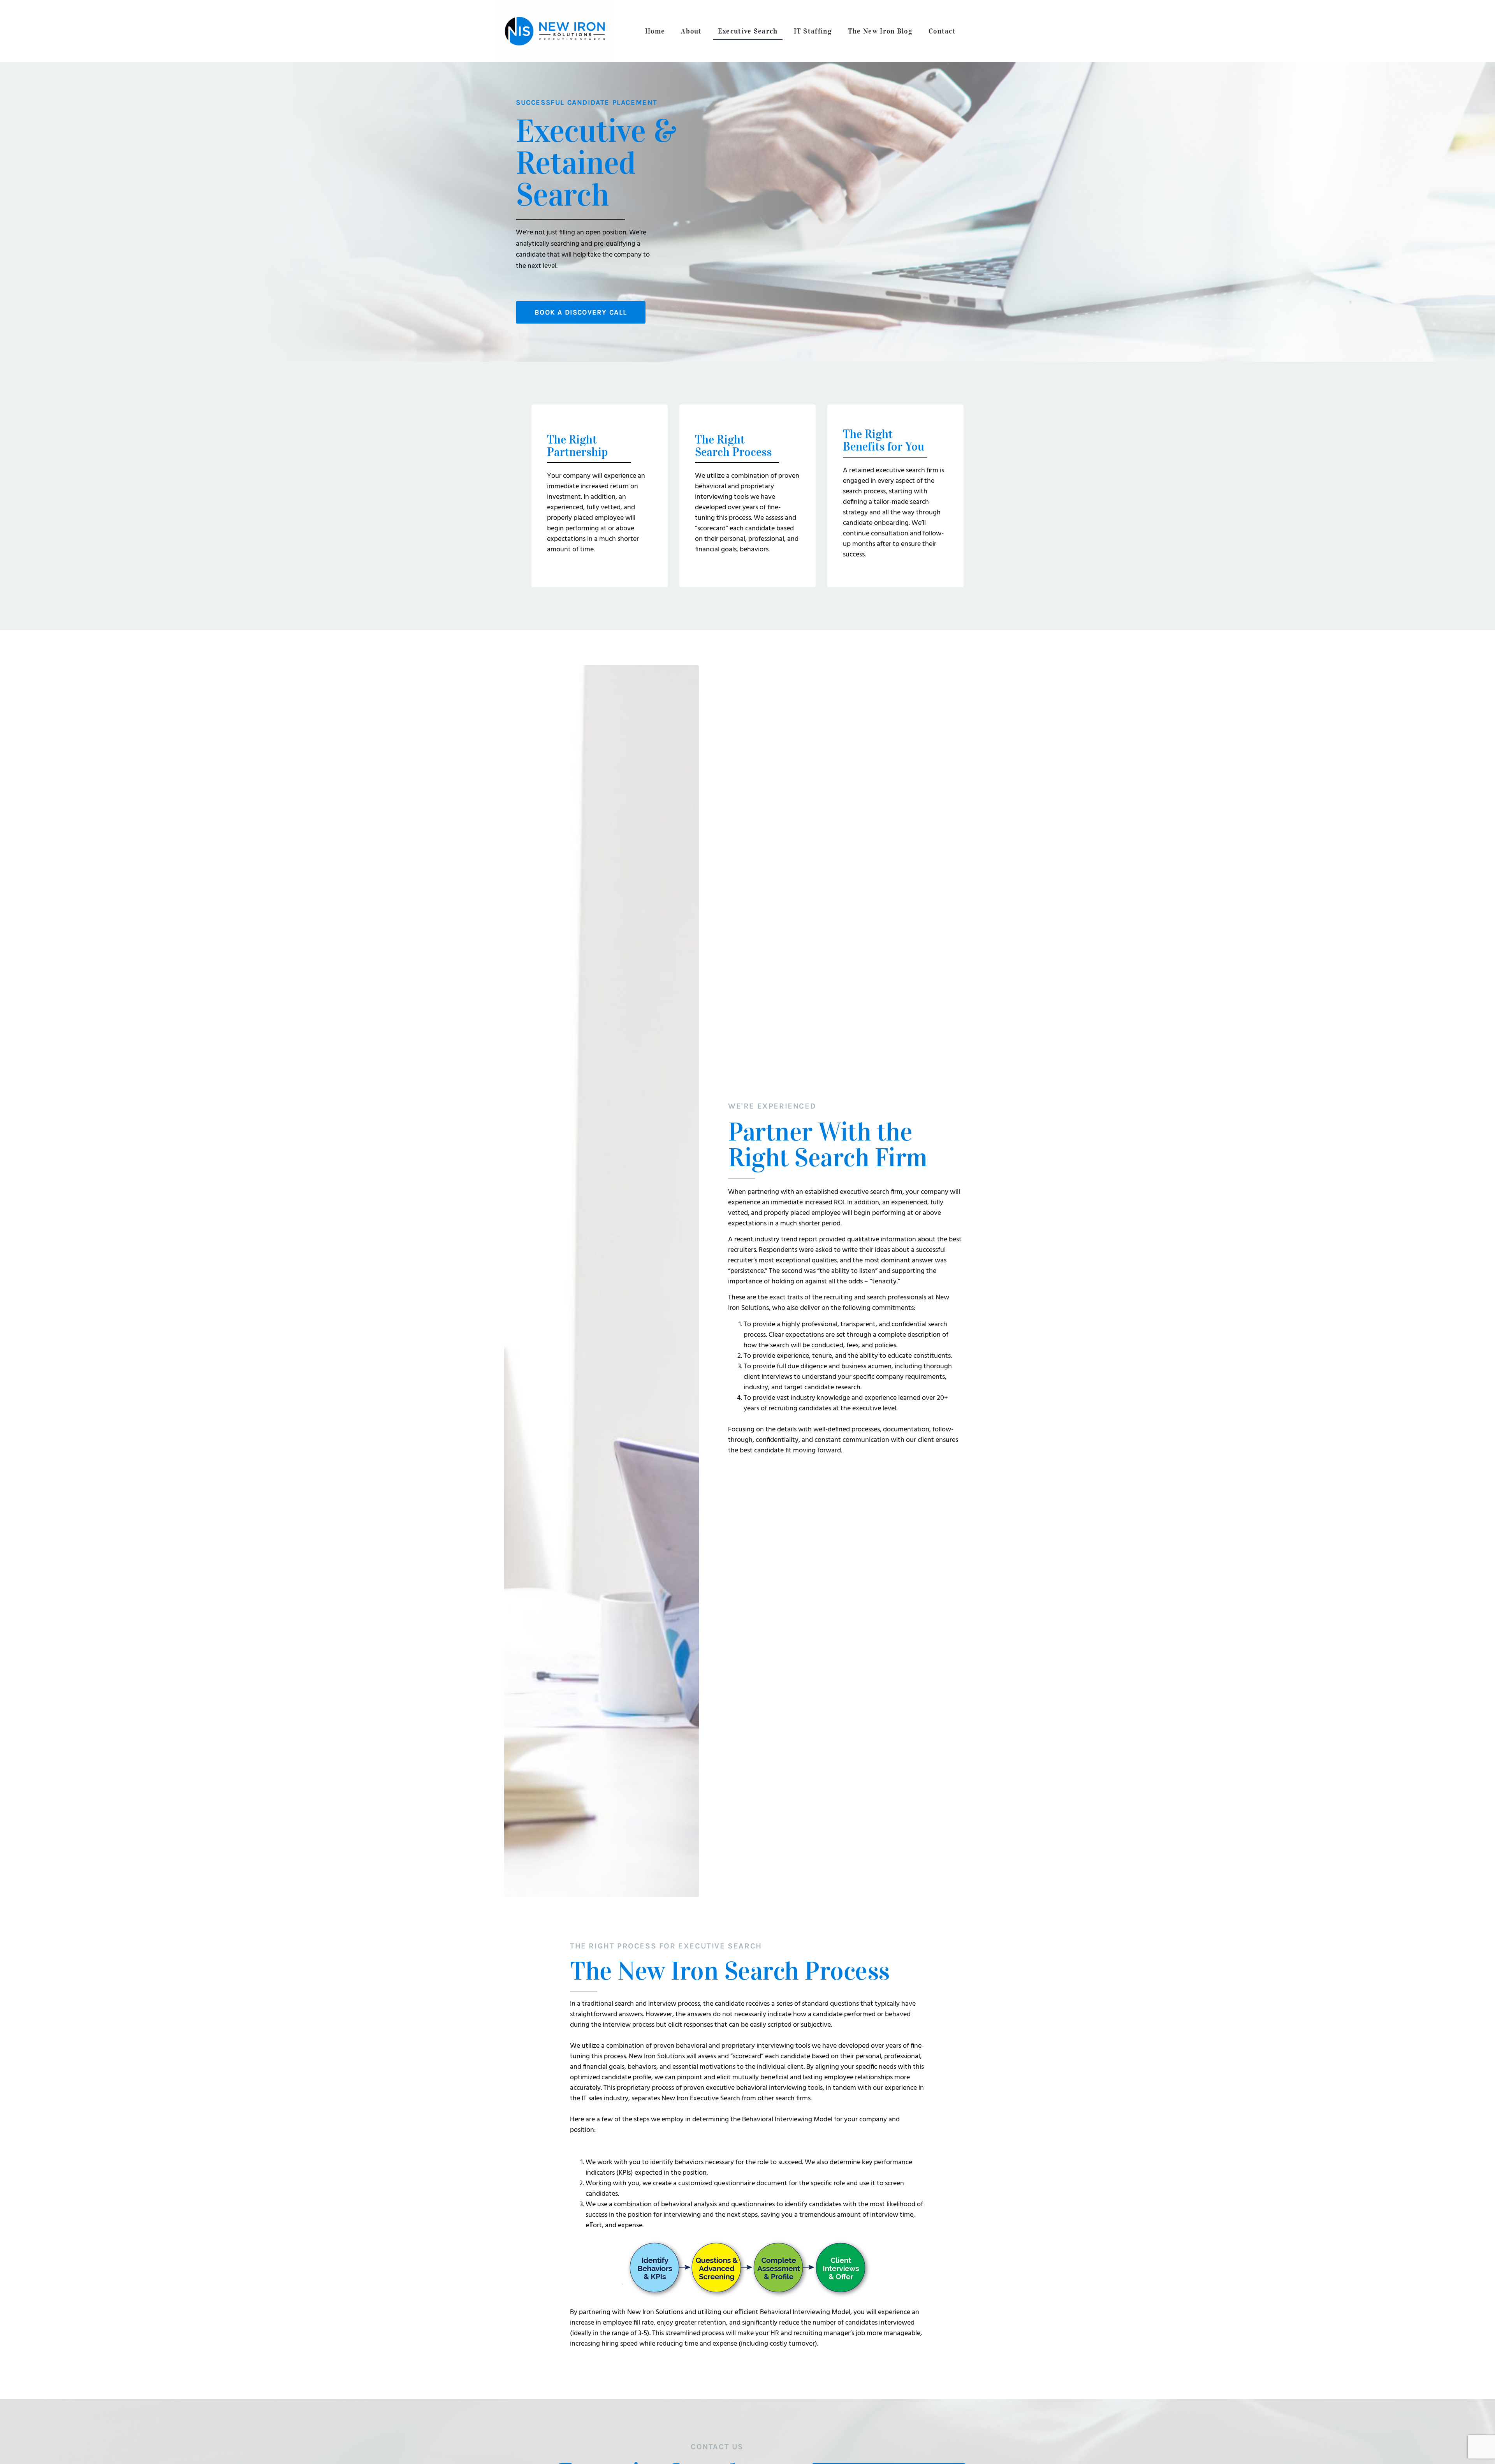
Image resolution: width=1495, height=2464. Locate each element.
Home (655, 31)
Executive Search (748, 31)
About (691, 31)
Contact (942, 31)
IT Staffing (813, 31)
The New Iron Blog (880, 31)
